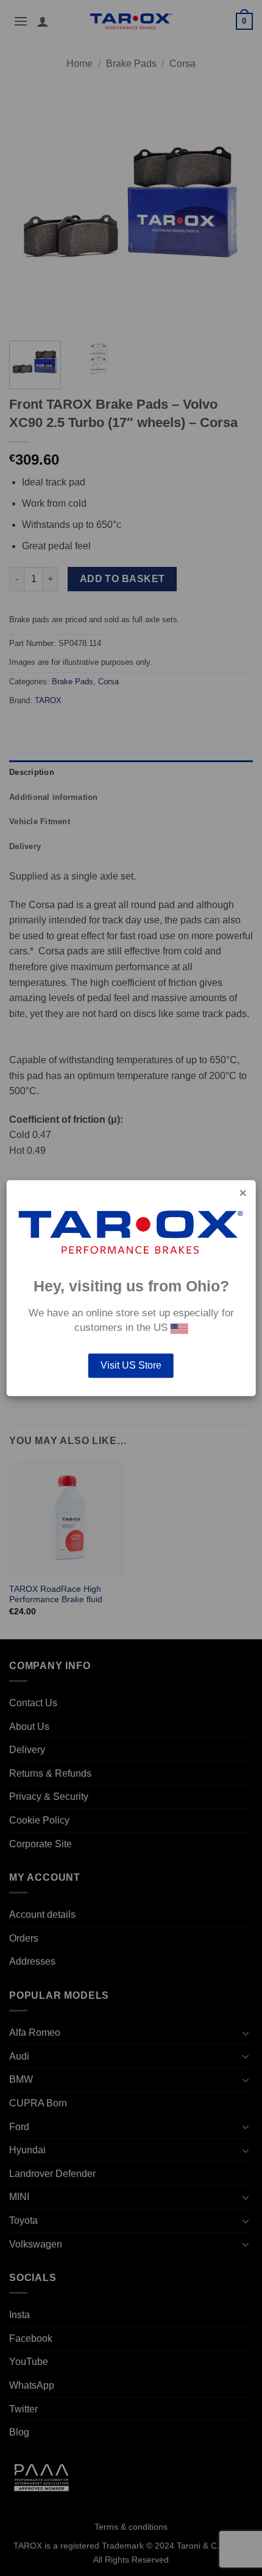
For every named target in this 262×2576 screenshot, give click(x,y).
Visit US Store (131, 1365)
